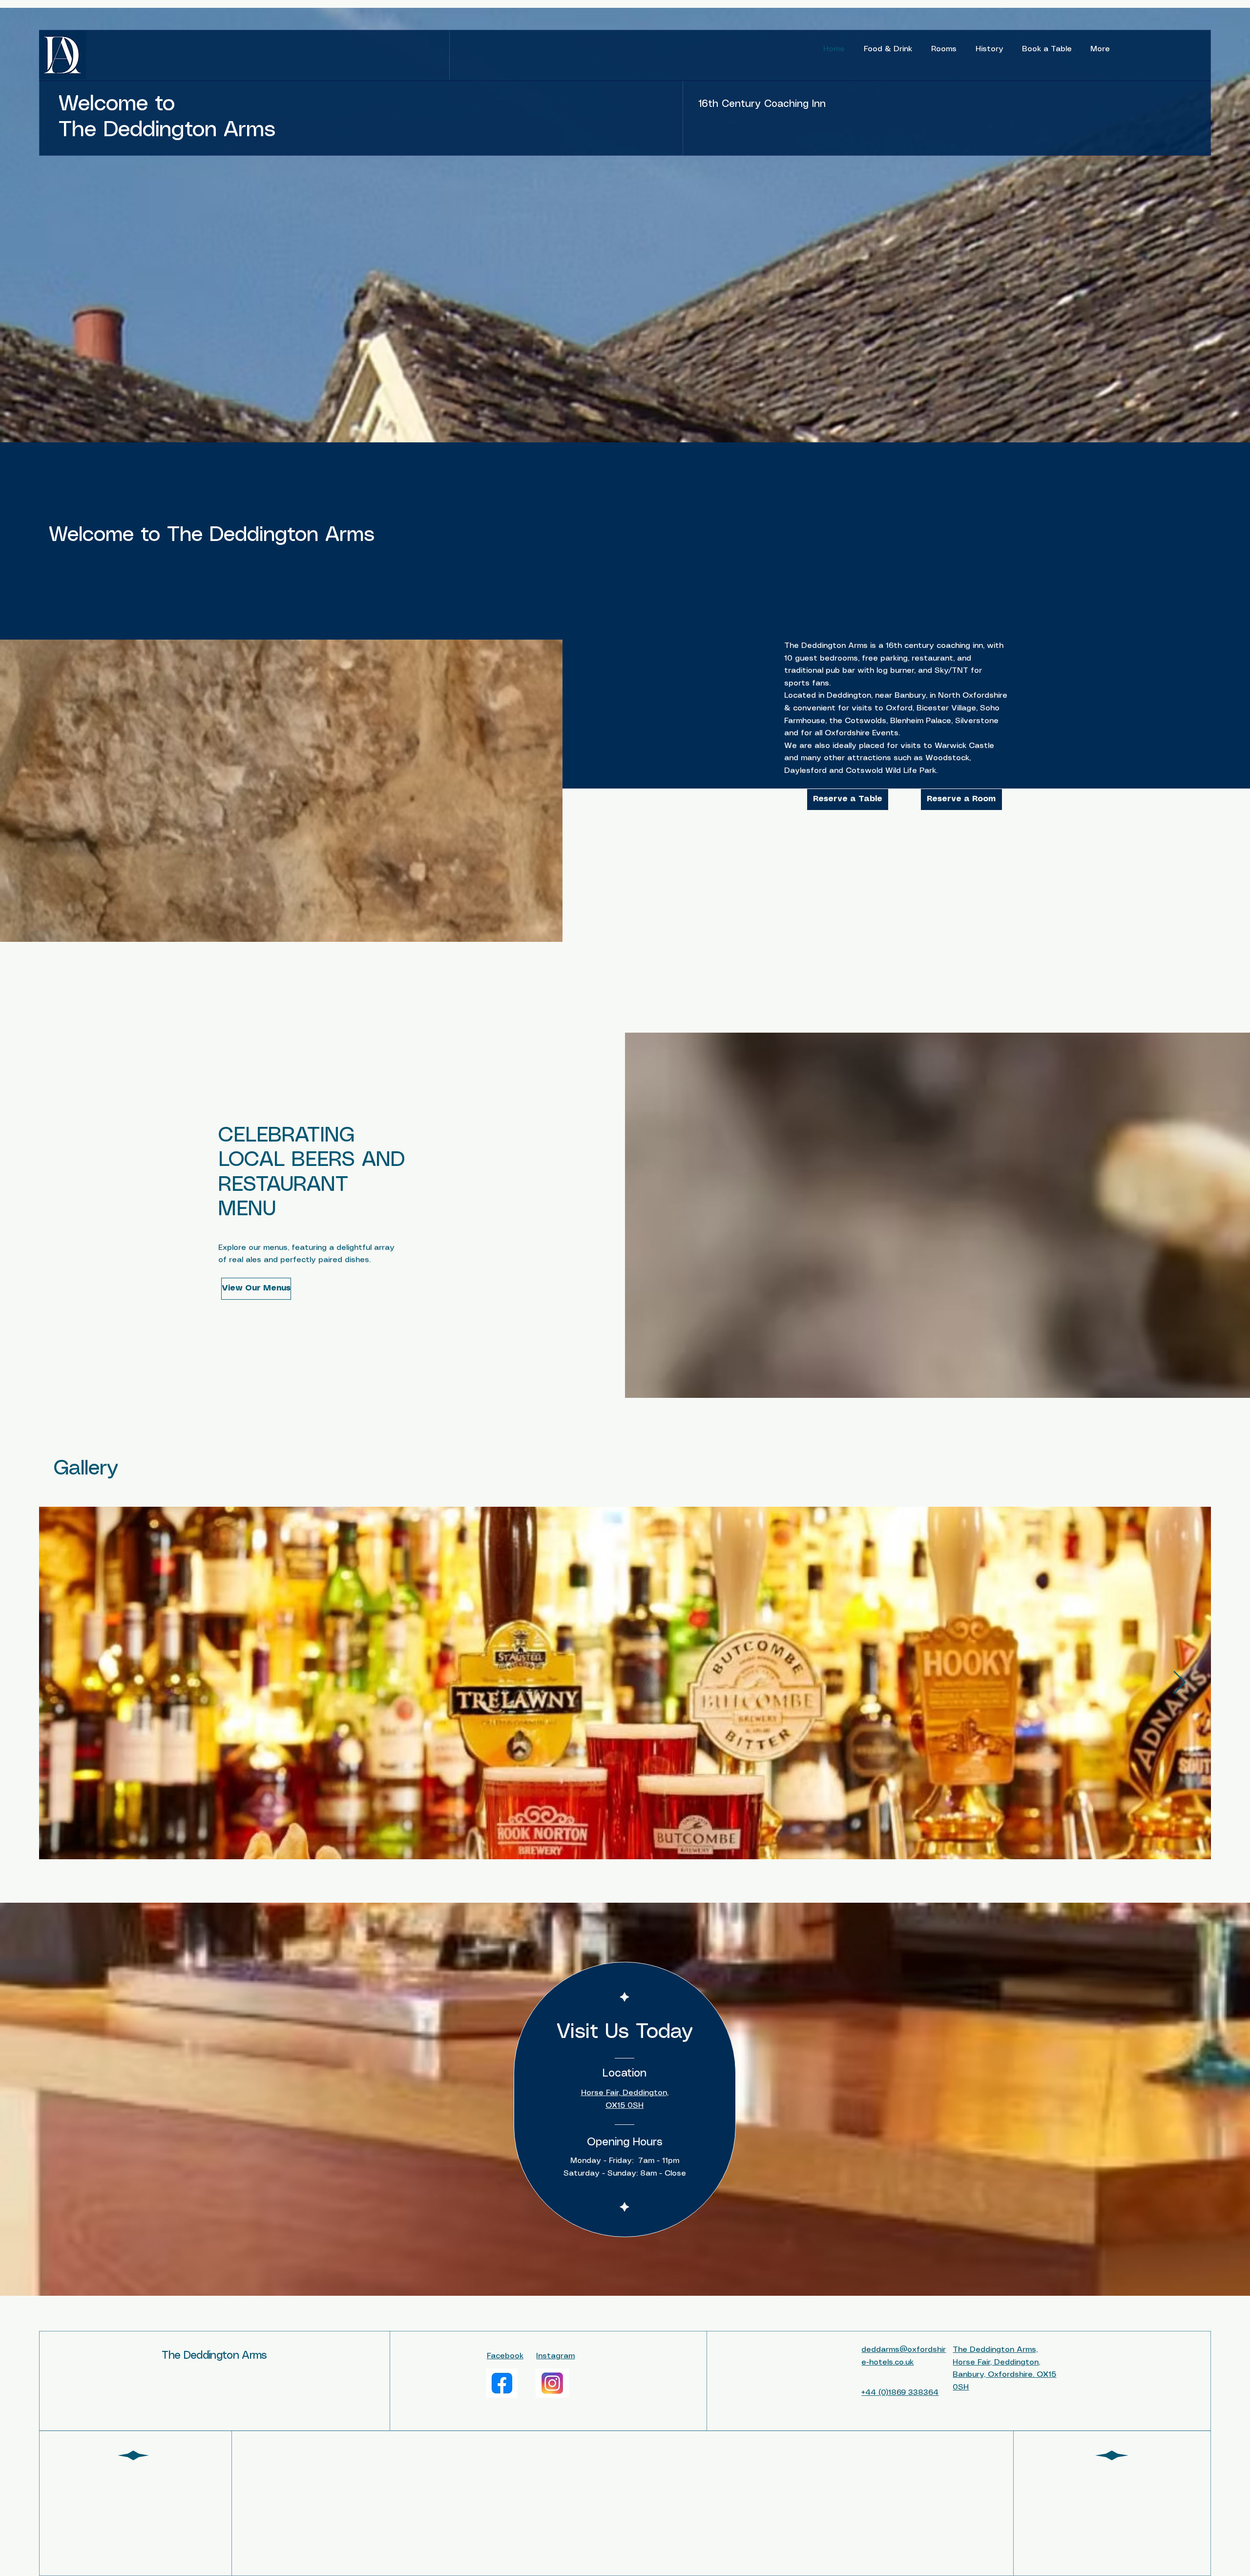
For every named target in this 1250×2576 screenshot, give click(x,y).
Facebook (505, 2356)
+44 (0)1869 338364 (900, 2393)
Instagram (555, 2356)
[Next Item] (1179, 1683)
